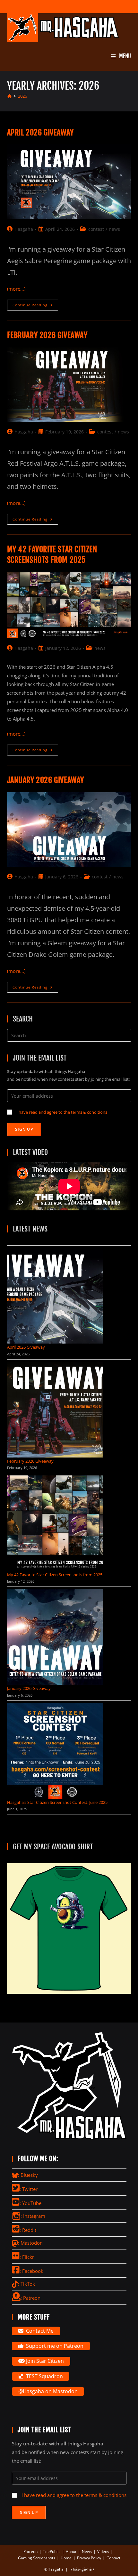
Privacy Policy (89, 2558)
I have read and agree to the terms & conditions (62, 1112)
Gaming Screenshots (37, 2558)
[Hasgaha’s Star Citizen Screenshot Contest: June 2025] (55, 1751)
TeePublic (52, 2552)
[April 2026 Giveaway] (55, 1296)
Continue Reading (35, 306)
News (87, 2552)
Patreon (30, 2552)
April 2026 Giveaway (40, 133)
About (71, 2552)
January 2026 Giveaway (46, 780)
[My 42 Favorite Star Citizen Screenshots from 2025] (55, 1523)
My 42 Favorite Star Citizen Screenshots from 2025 (55, 1575)
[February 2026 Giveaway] (55, 1409)
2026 (22, 96)
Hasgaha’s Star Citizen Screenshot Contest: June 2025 (57, 1802)
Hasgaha (24, 229)
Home (66, 2558)
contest (96, 229)
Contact (113, 2558)
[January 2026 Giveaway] (55, 1637)
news (114, 229)
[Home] (9, 96)
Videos (103, 2552)
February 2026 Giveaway (47, 335)
